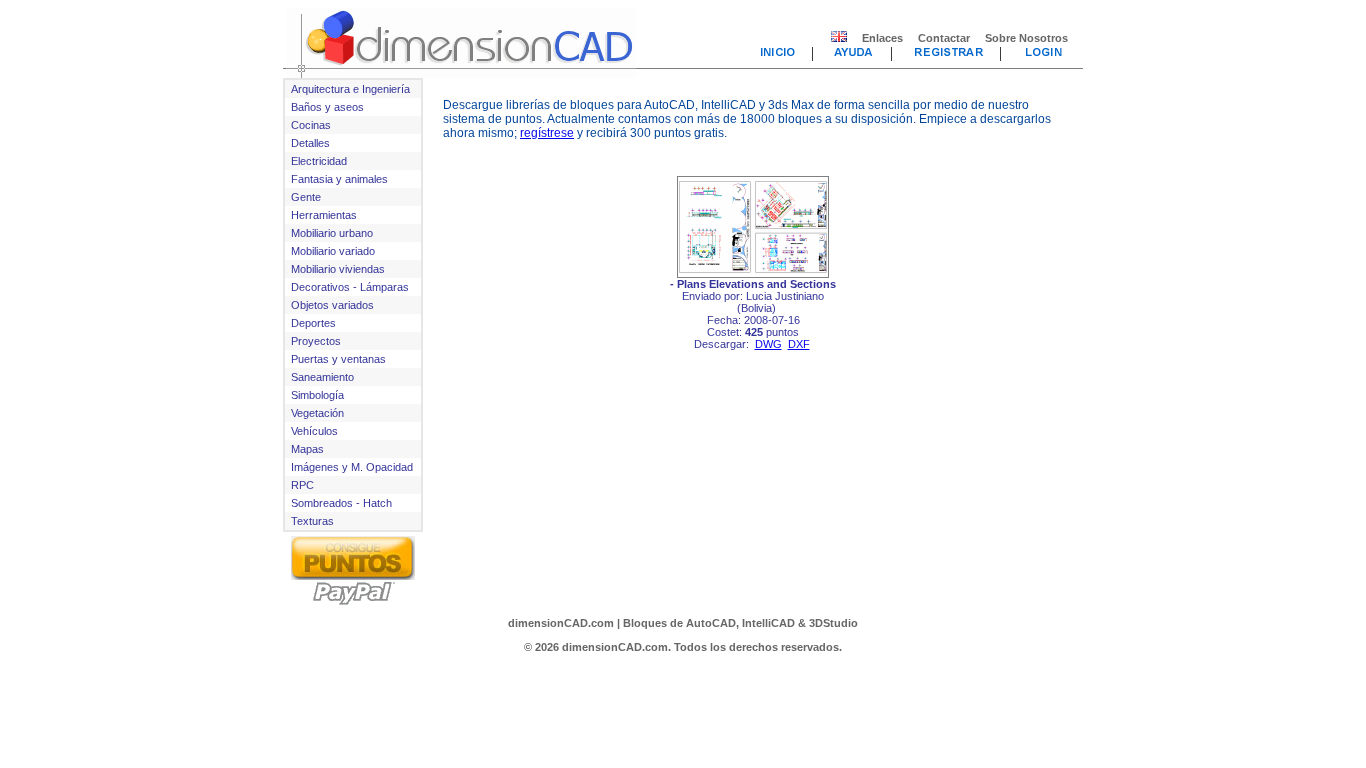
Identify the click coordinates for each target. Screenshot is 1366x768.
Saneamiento (322, 377)
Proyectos (316, 341)
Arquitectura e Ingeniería (350, 89)
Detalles (310, 143)
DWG (768, 344)
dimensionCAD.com (561, 623)
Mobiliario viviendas (338, 269)
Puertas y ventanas (338, 359)
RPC (302, 485)
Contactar (944, 38)
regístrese (547, 133)
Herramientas (324, 215)
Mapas (307, 449)
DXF (799, 344)
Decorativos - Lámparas (350, 287)
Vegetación (317, 413)
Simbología (317, 395)
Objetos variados (332, 305)
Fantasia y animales (339, 179)
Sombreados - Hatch (341, 503)
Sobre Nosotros (1026, 38)
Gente (306, 197)
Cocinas (311, 125)
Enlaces (882, 38)
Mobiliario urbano (332, 233)
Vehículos (314, 431)
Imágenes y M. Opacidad (352, 467)
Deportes (313, 323)
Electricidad (319, 161)
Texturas (312, 521)
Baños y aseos (327, 107)
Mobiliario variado (333, 251)
